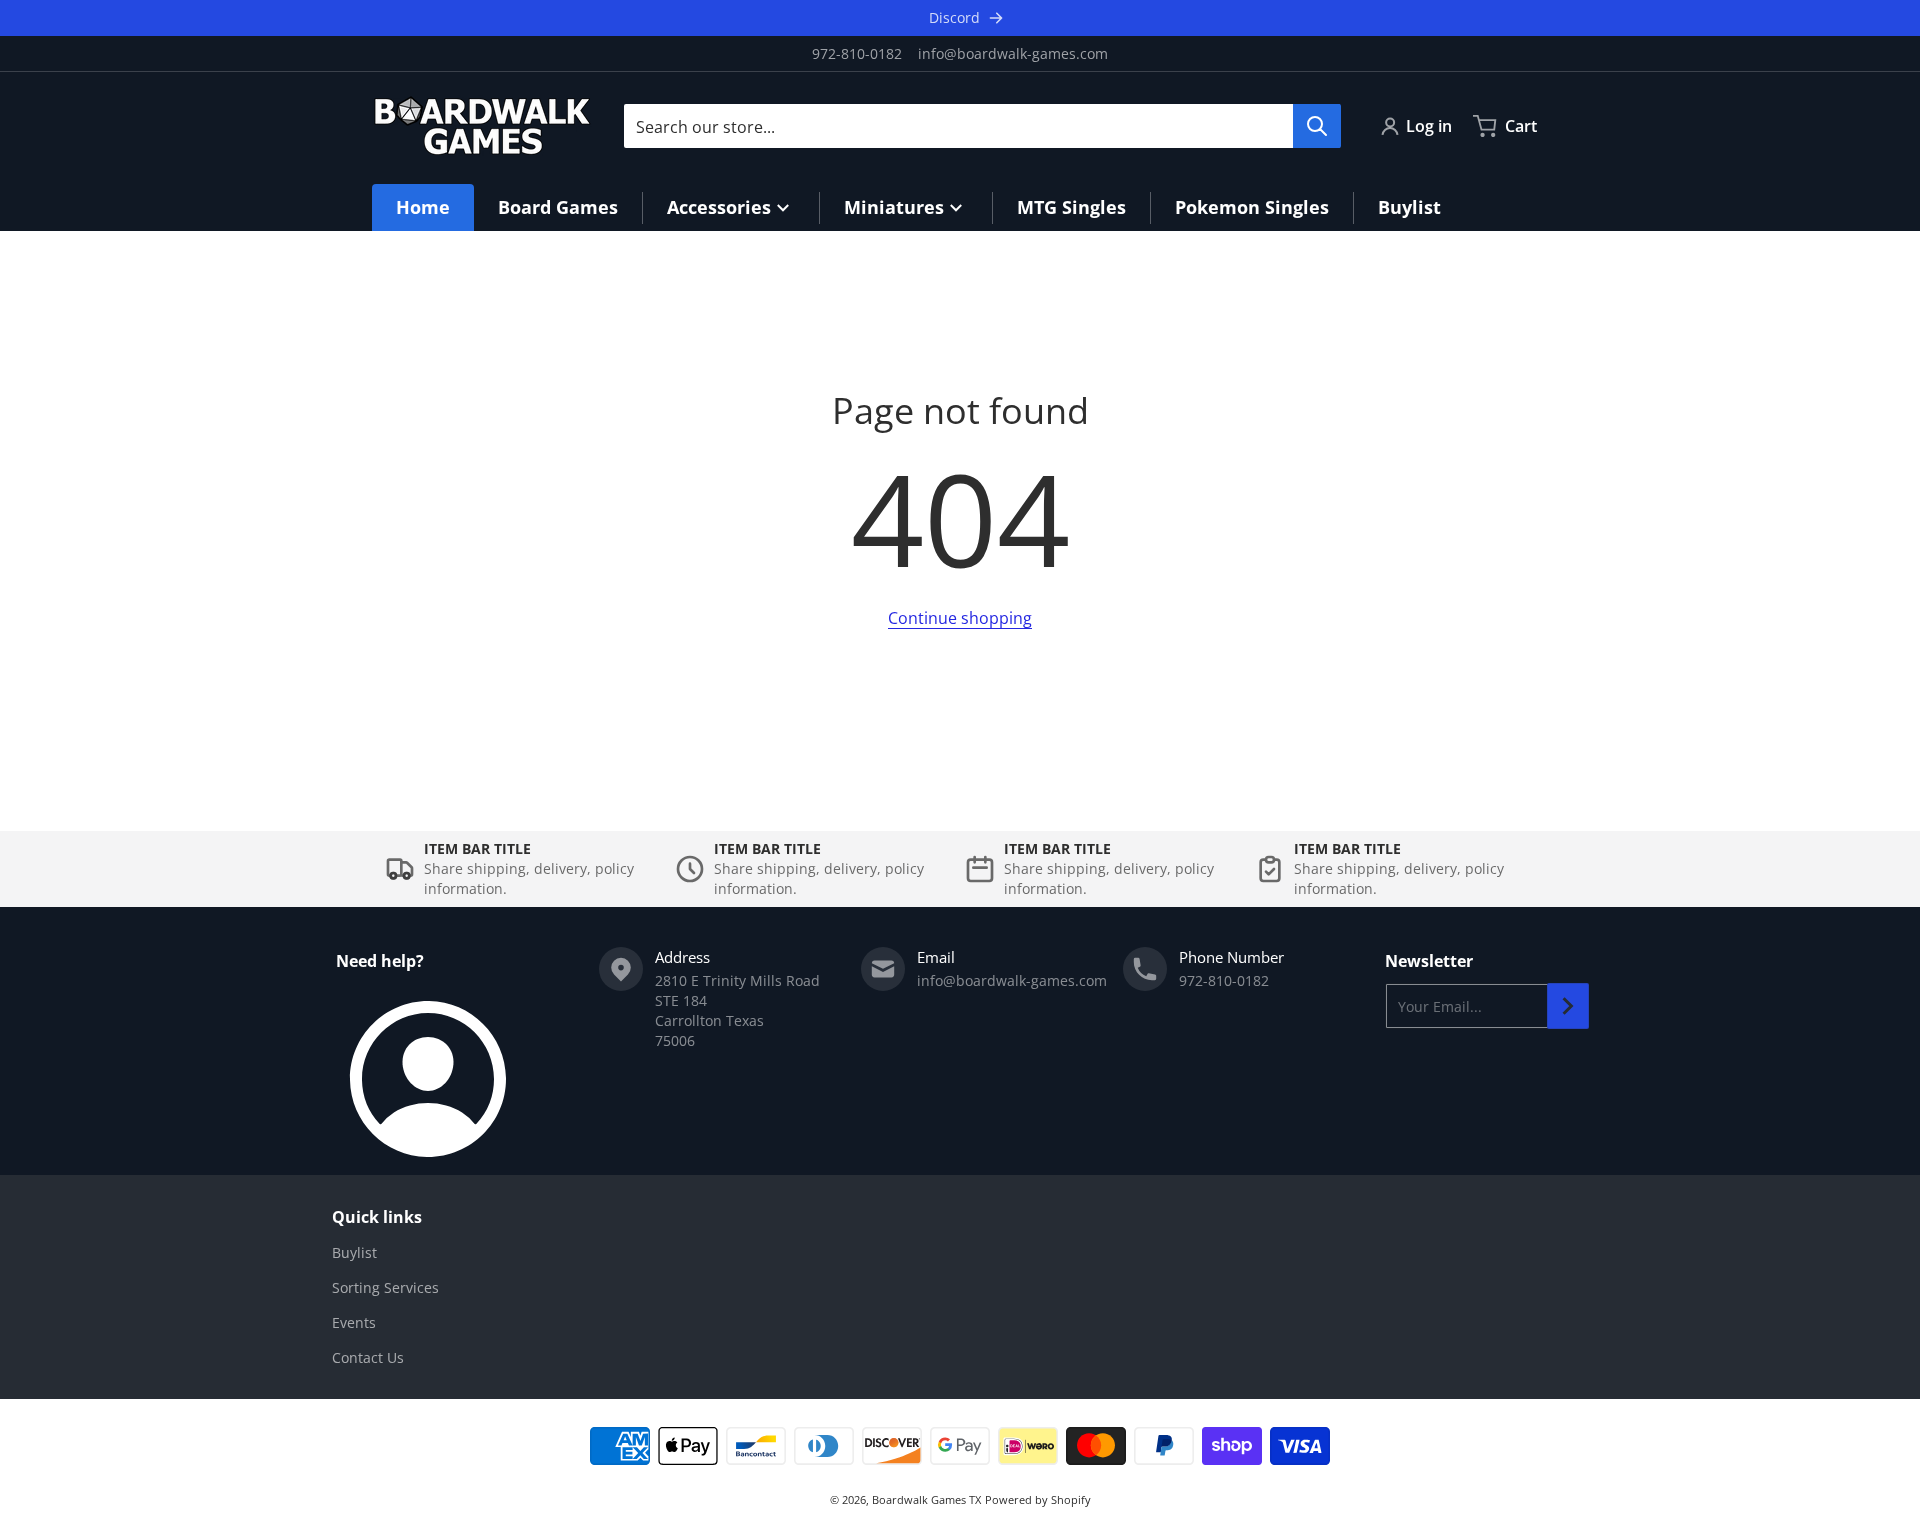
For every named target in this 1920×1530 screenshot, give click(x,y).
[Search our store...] (1317, 126)
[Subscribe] (1568, 1006)
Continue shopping (960, 618)
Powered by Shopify (1038, 1499)
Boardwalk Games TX (926, 1499)
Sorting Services (385, 1287)
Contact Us (368, 1357)
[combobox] (982, 126)
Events (354, 1322)
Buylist (354, 1252)
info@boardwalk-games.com (1013, 53)
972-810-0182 (857, 53)
